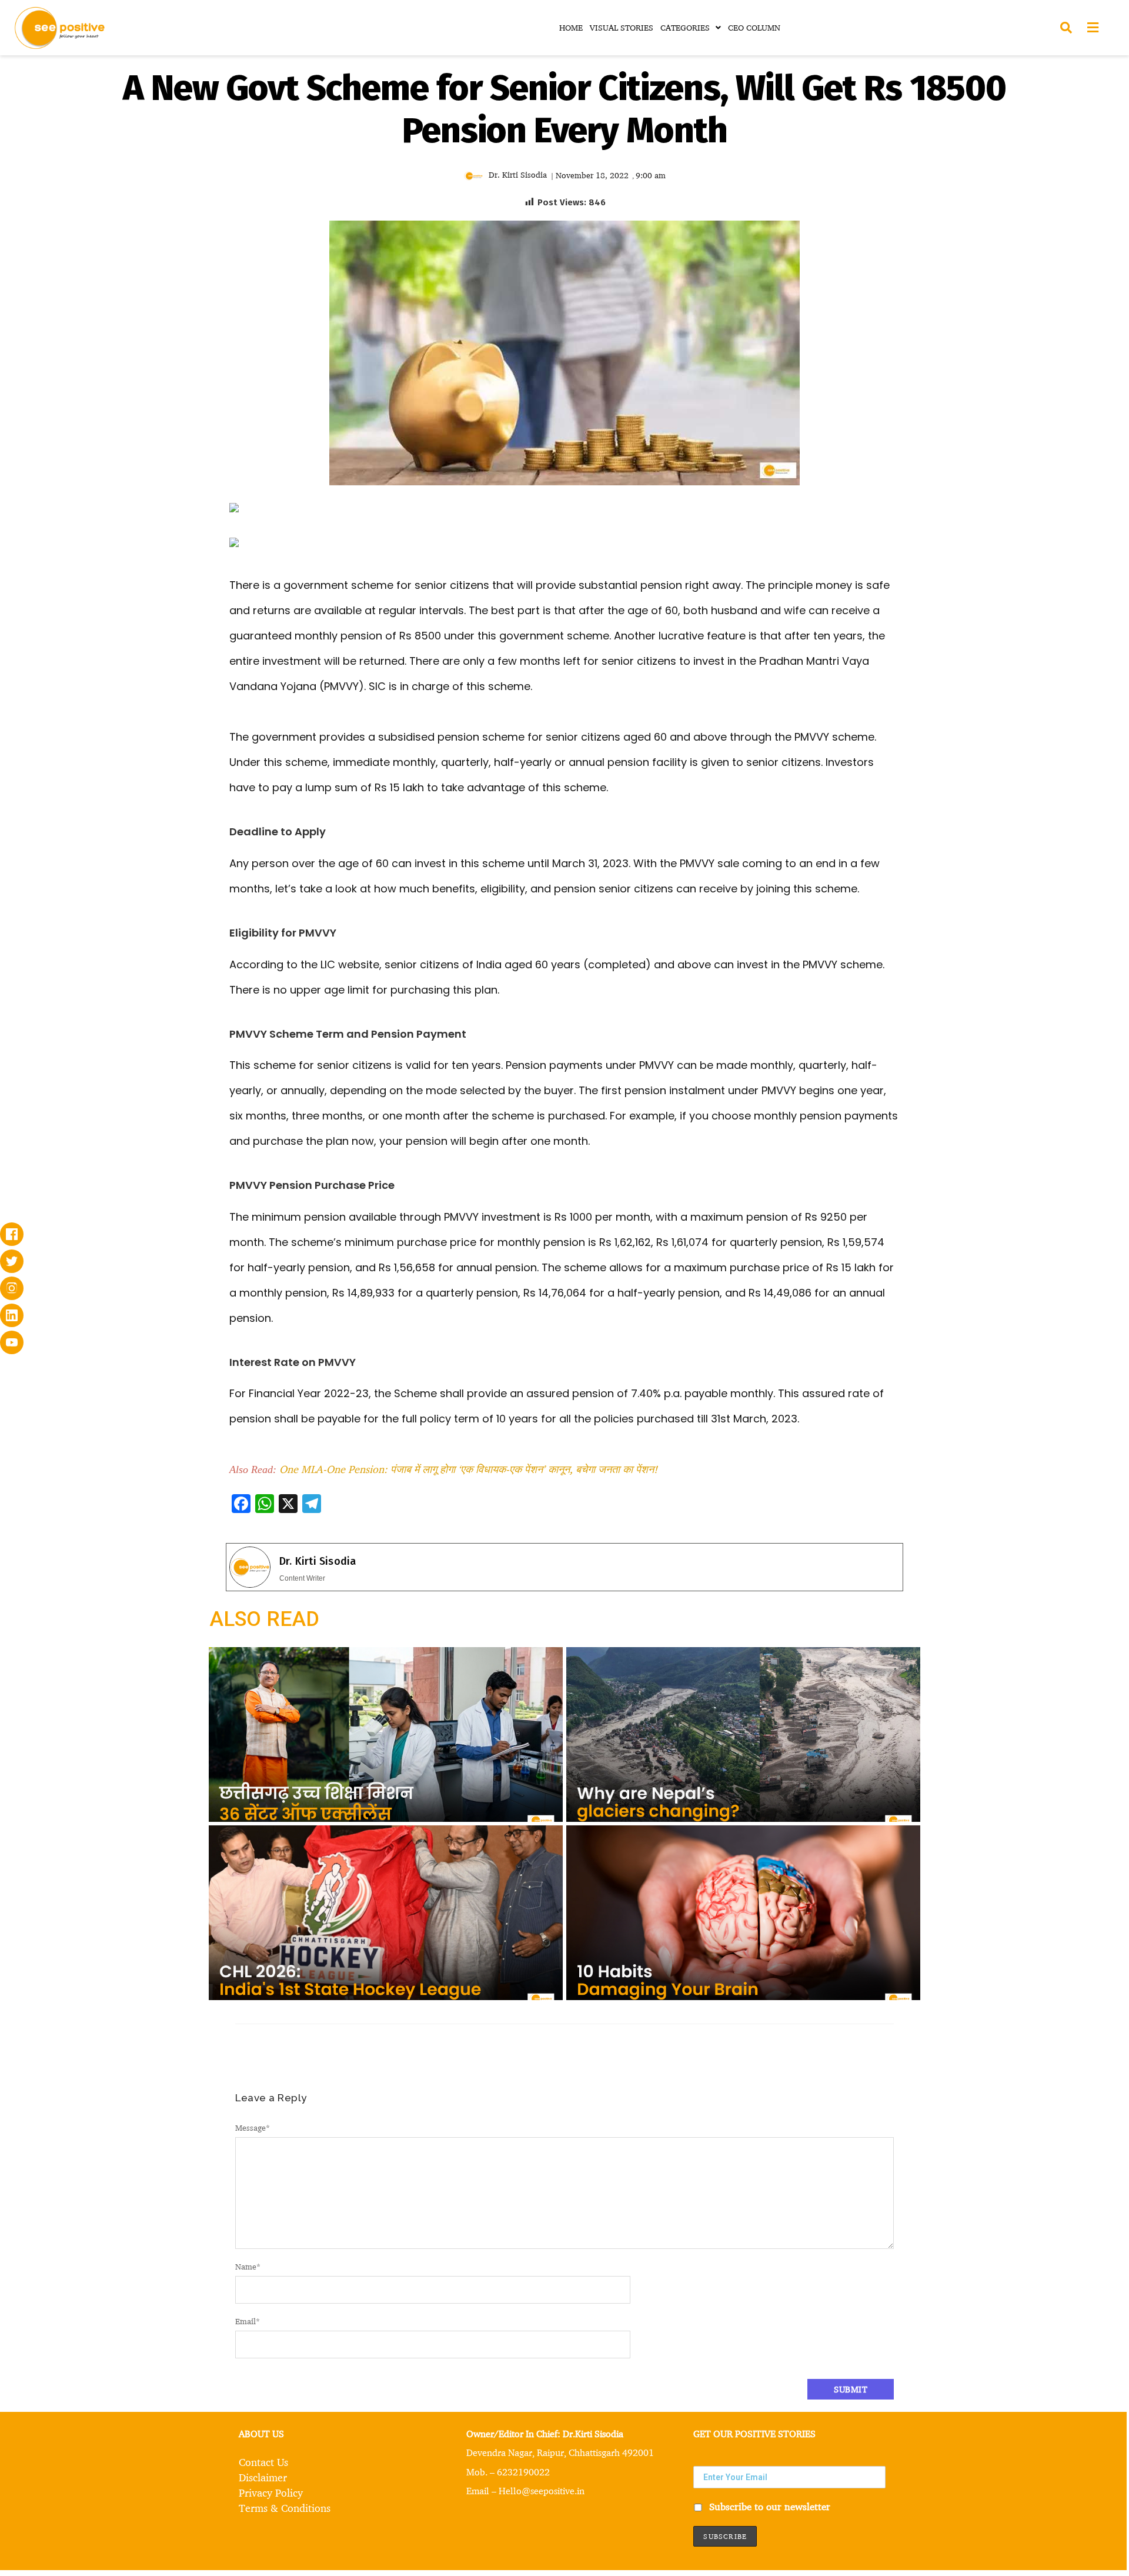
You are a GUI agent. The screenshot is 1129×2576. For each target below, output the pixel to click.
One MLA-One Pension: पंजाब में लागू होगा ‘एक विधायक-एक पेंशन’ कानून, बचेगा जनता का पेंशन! (468, 1469)
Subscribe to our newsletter (768, 2506)
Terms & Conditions (285, 2508)
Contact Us (263, 2462)
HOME (571, 27)
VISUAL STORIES (622, 27)
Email (248, 2321)
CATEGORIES (685, 27)
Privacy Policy (271, 2492)
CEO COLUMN (754, 27)
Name (248, 2266)
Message (253, 2127)
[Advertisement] (118, 591)
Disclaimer (263, 2477)
